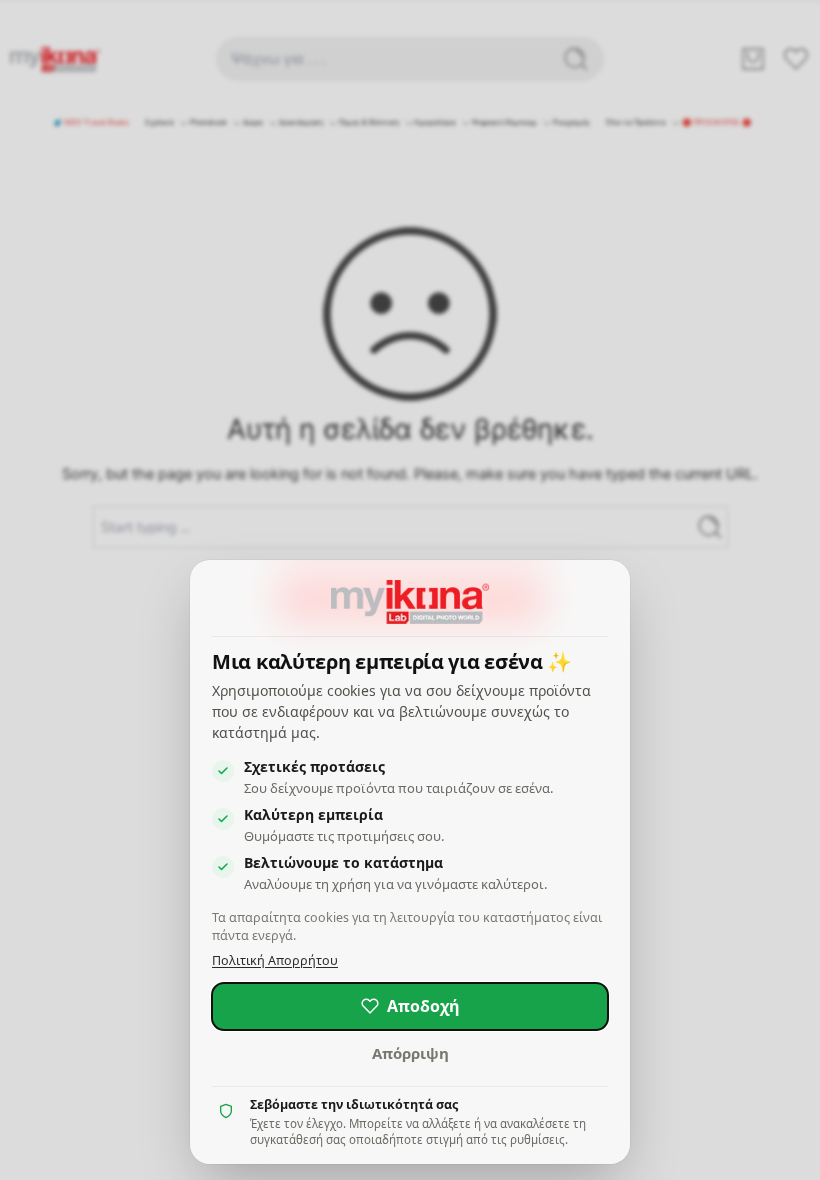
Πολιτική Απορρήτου (275, 960)
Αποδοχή (423, 1006)
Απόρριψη (410, 1053)
